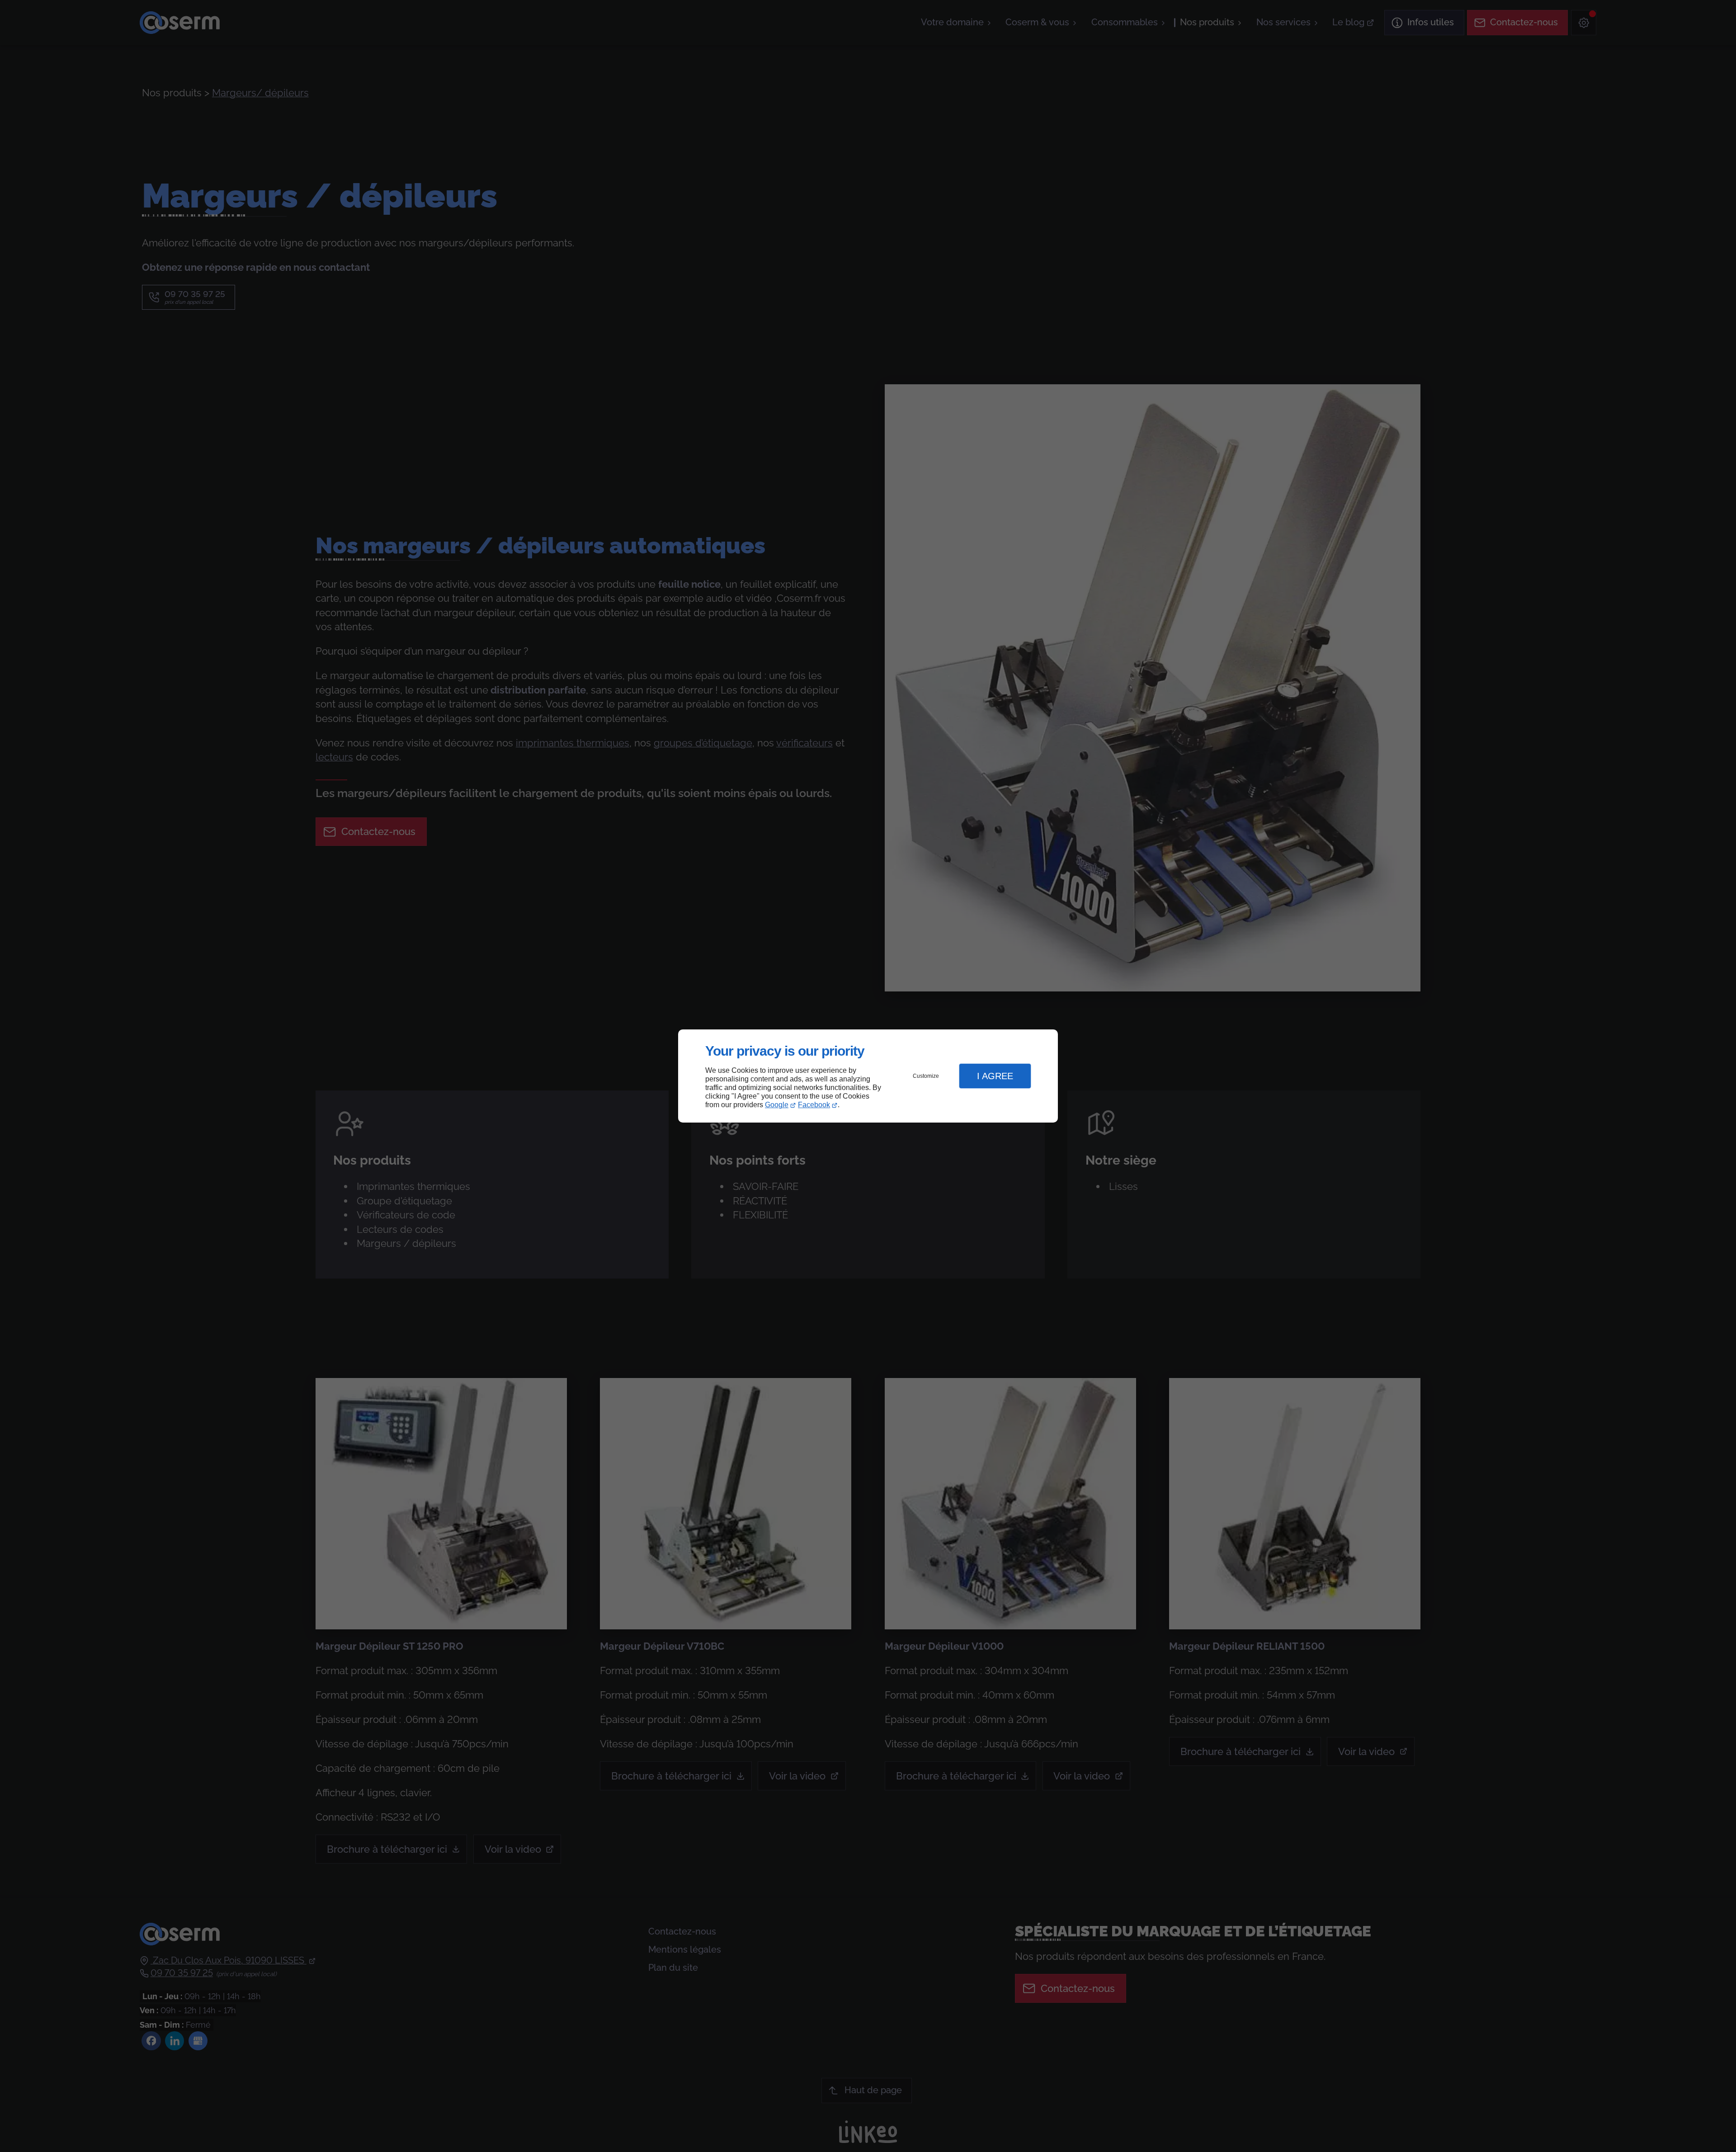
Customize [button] (926, 1076)
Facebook (814, 1105)
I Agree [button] (995, 1076)
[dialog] (868, 1076)
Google (777, 1105)
